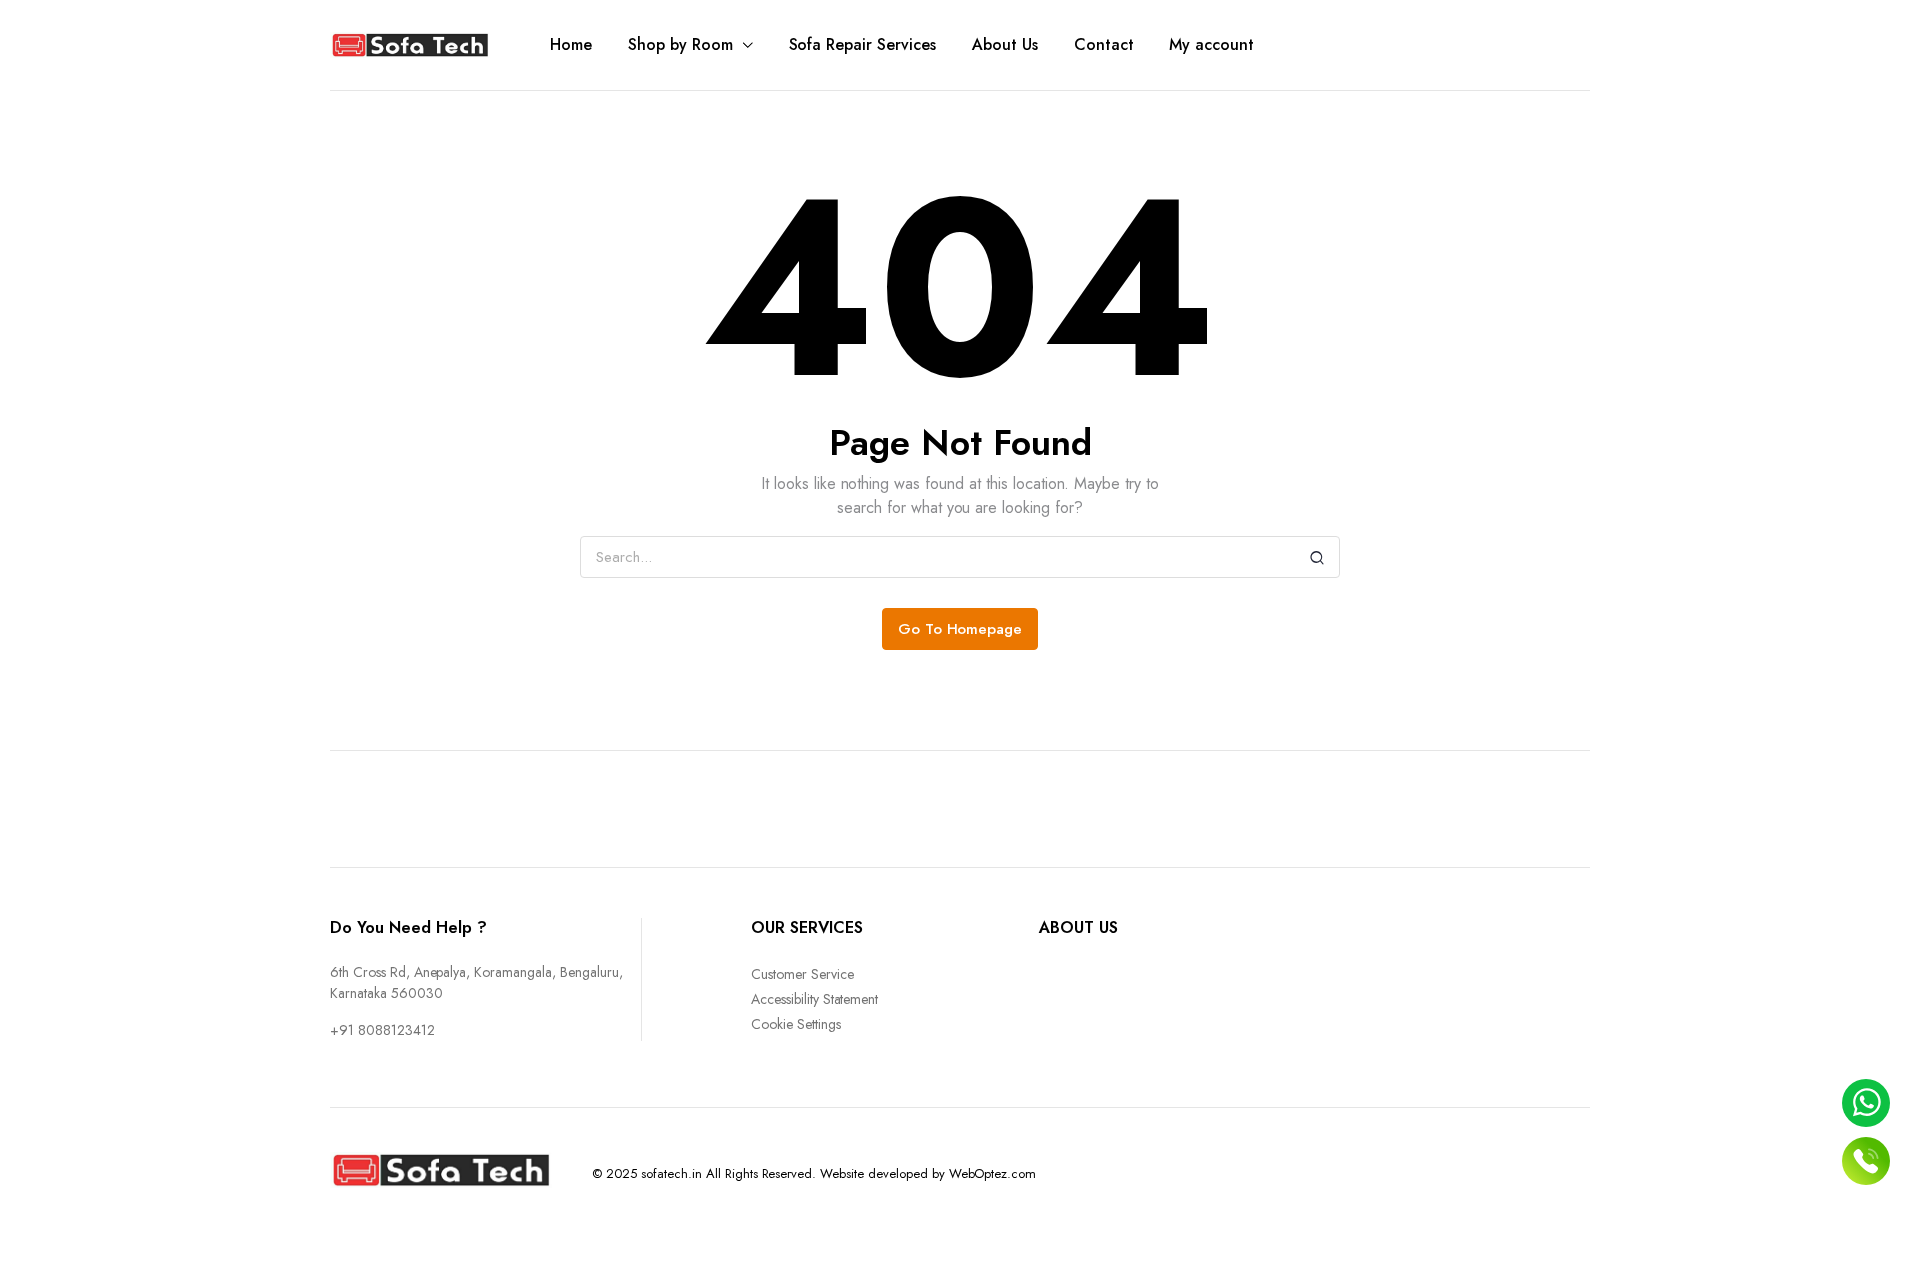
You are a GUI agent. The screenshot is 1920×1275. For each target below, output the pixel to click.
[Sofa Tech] (410, 45)
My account (1211, 44)
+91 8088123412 (382, 1030)
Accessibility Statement (814, 999)
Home (571, 44)
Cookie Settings (796, 1024)
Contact (1104, 44)
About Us (1005, 44)
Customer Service (802, 974)
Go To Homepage (960, 629)
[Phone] (1866, 1161)
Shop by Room (680, 44)
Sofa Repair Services (862, 44)
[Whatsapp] (1866, 1103)
